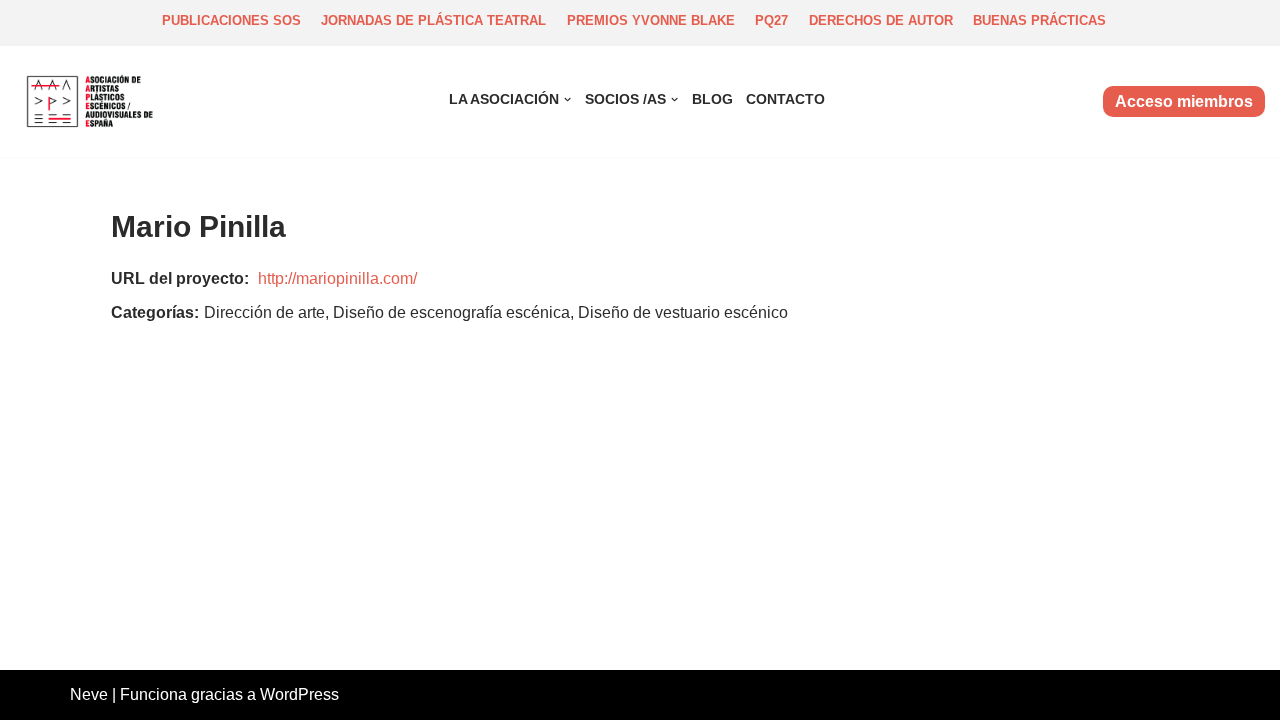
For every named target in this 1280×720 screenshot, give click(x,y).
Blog (712, 99)
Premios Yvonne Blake (651, 20)
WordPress (299, 694)
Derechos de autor (881, 20)
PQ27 (771, 20)
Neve (89, 694)
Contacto (785, 99)
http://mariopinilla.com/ (337, 278)
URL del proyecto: (180, 278)
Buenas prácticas (1039, 20)
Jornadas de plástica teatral (433, 20)
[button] (567, 99)
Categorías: (155, 312)
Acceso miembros (1184, 101)
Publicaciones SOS (231, 20)
